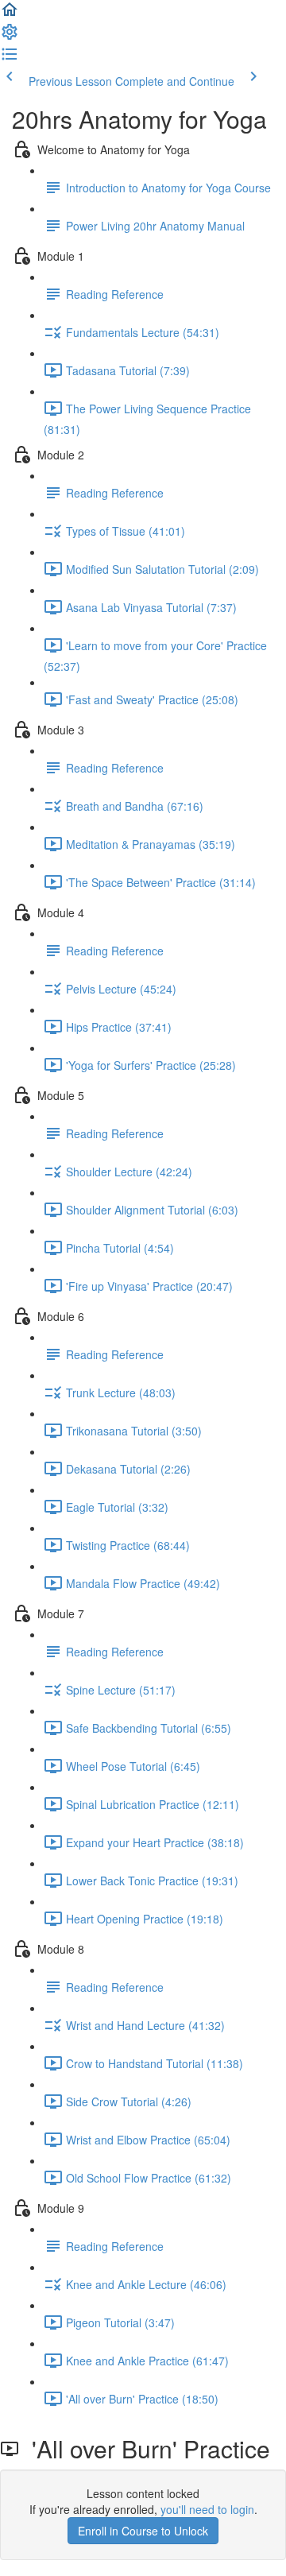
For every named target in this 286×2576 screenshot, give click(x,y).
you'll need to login (207, 2509)
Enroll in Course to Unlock (143, 2531)
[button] (10, 14)
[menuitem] (10, 37)
